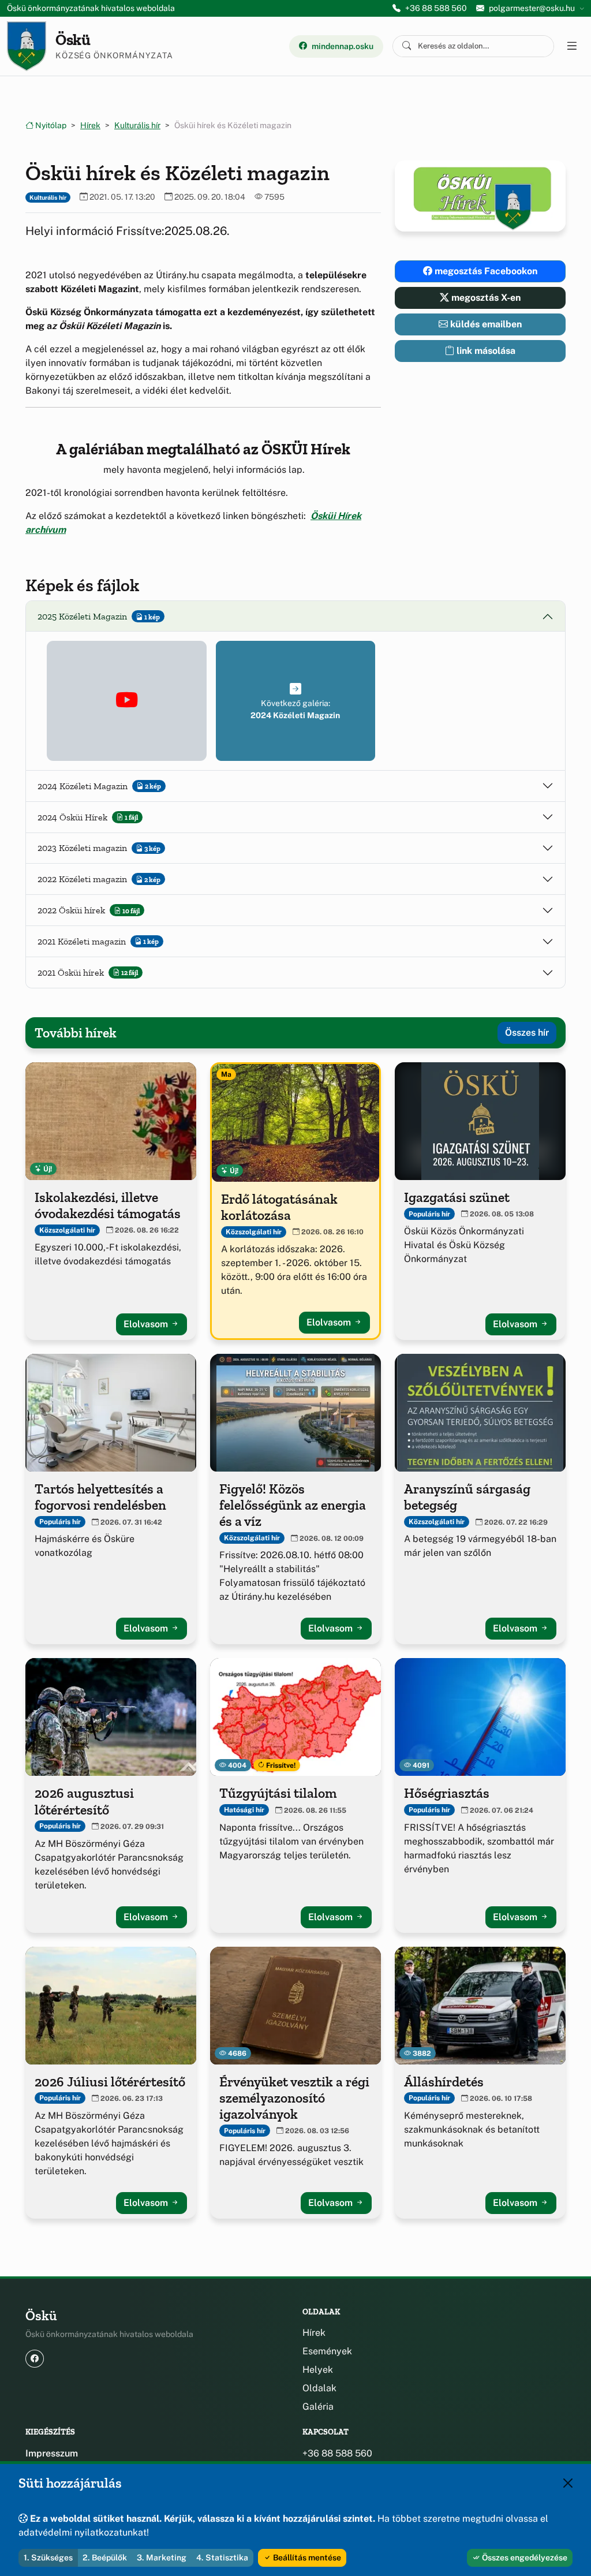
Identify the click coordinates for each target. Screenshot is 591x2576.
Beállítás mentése (306, 2558)
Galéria (318, 2407)
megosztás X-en (485, 298)
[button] (127, 701)
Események (327, 2351)
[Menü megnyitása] (571, 46)
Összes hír (527, 1033)
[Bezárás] (568, 2483)
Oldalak (319, 2388)
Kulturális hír (137, 125)
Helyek (318, 2370)
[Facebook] (35, 2359)
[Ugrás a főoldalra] (27, 46)
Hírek (90, 125)
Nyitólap (50, 125)
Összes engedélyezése (524, 2558)
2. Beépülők (105, 2558)
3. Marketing (162, 2558)
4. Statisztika (222, 2558)
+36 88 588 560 (436, 8)
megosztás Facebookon (485, 271)
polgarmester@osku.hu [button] (532, 8)
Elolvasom (147, 1324)
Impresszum (52, 2453)
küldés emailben (485, 324)
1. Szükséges (48, 2558)
